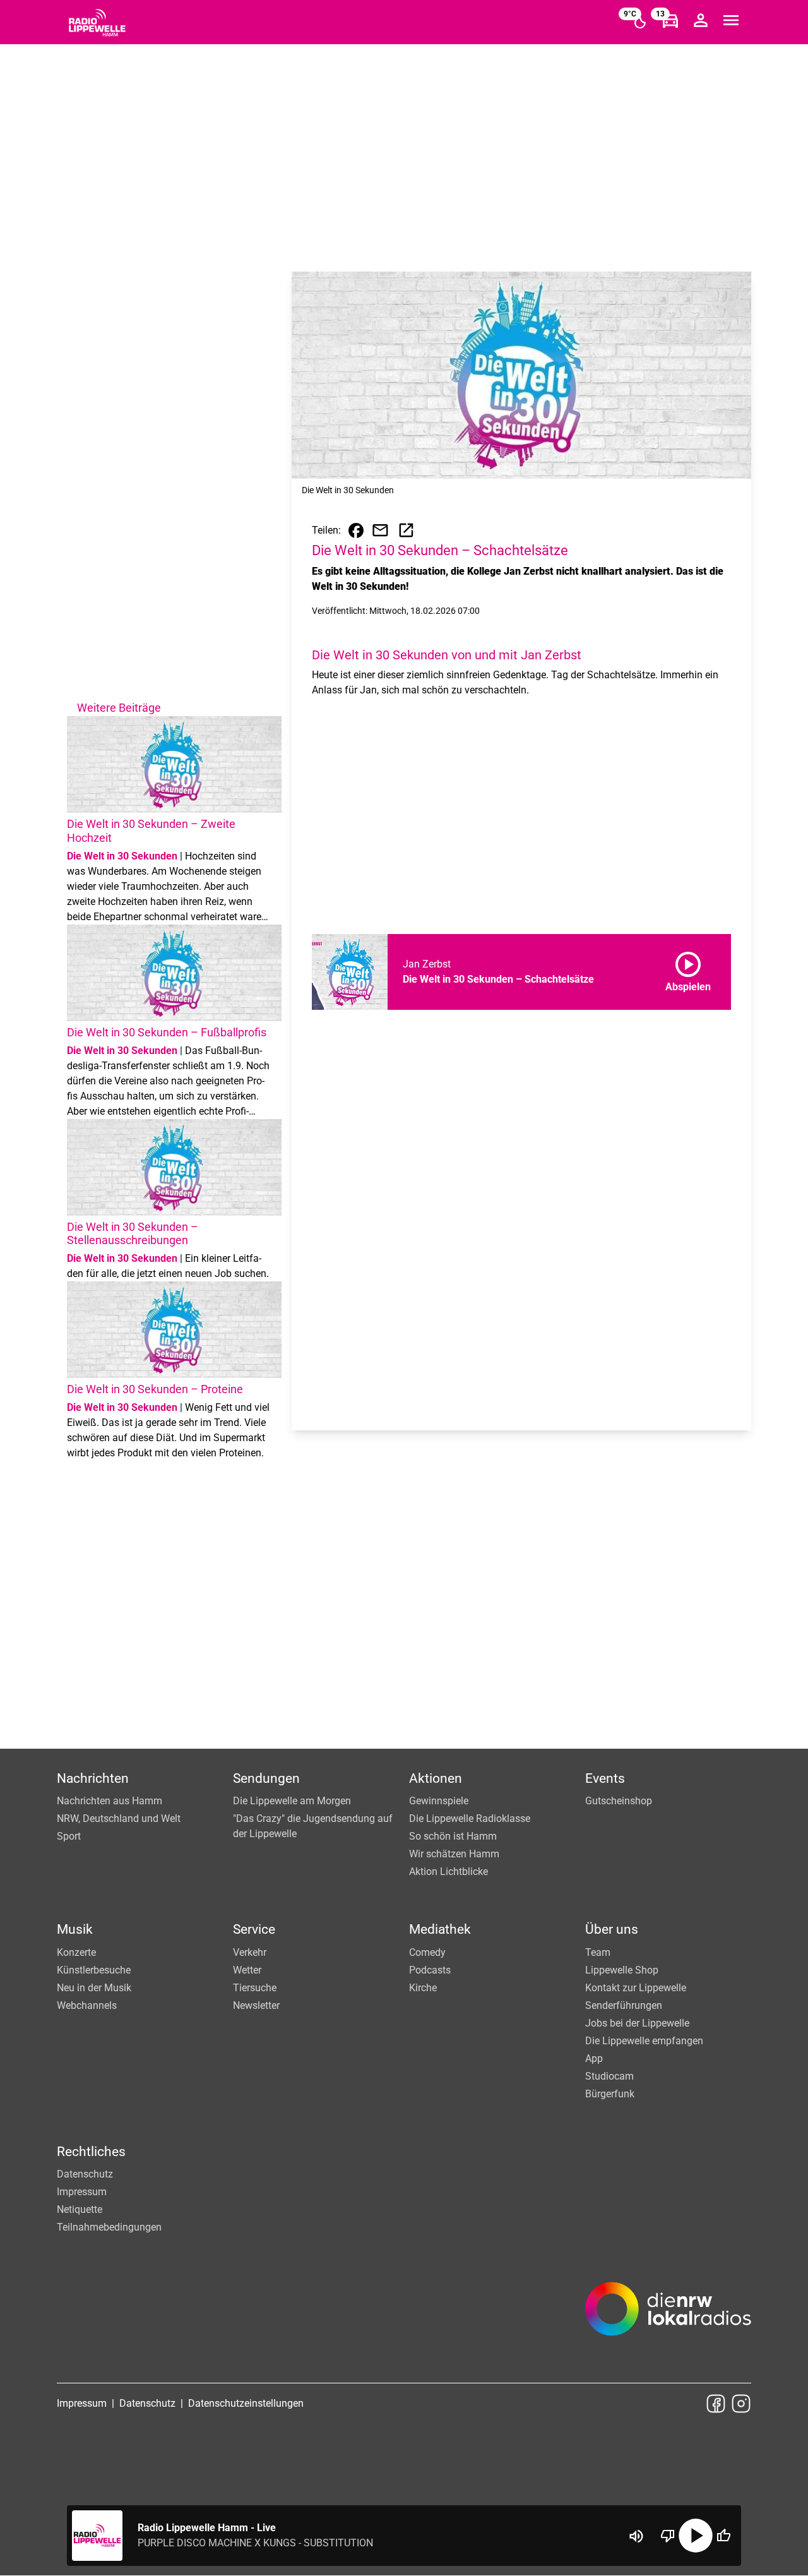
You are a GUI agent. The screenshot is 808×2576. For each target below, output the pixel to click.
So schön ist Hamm (453, 1836)
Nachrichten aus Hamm (110, 1801)
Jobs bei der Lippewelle (637, 2023)
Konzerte (76, 1952)
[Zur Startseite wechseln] (97, 23)
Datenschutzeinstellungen (246, 2403)
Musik (75, 1929)
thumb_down (668, 2536)
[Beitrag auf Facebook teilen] (356, 530)
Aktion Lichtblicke (449, 1872)
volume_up (636, 2536)
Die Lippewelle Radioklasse (470, 1818)
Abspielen (688, 969)
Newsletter (256, 2005)
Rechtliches (91, 2152)
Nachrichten (93, 1778)
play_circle (696, 2536)
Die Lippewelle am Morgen (292, 1801)
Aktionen (436, 1778)
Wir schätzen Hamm (454, 1854)
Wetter (247, 1970)
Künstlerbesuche (94, 1970)
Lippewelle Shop (622, 1970)
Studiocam (609, 2076)
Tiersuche (255, 1988)
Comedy (427, 1952)
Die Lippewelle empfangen (644, 2041)
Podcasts (430, 1970)
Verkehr (250, 1952)
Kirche (423, 1988)
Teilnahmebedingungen (109, 2227)
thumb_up (723, 2536)
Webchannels (87, 2005)
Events (605, 1778)
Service (254, 1929)
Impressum (82, 2192)
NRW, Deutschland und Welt (119, 1818)
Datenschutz (85, 2174)
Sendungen (266, 1778)
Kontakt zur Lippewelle (636, 1988)
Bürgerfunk (610, 2094)
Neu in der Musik (94, 1988)
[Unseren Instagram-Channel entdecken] (741, 2404)
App (594, 2058)
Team (598, 1952)
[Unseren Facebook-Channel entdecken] (716, 2404)
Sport (69, 1836)
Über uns (612, 1929)
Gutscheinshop (619, 1801)
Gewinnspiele (439, 1801)
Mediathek (440, 1929)
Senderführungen (624, 2005)
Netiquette (80, 2209)
